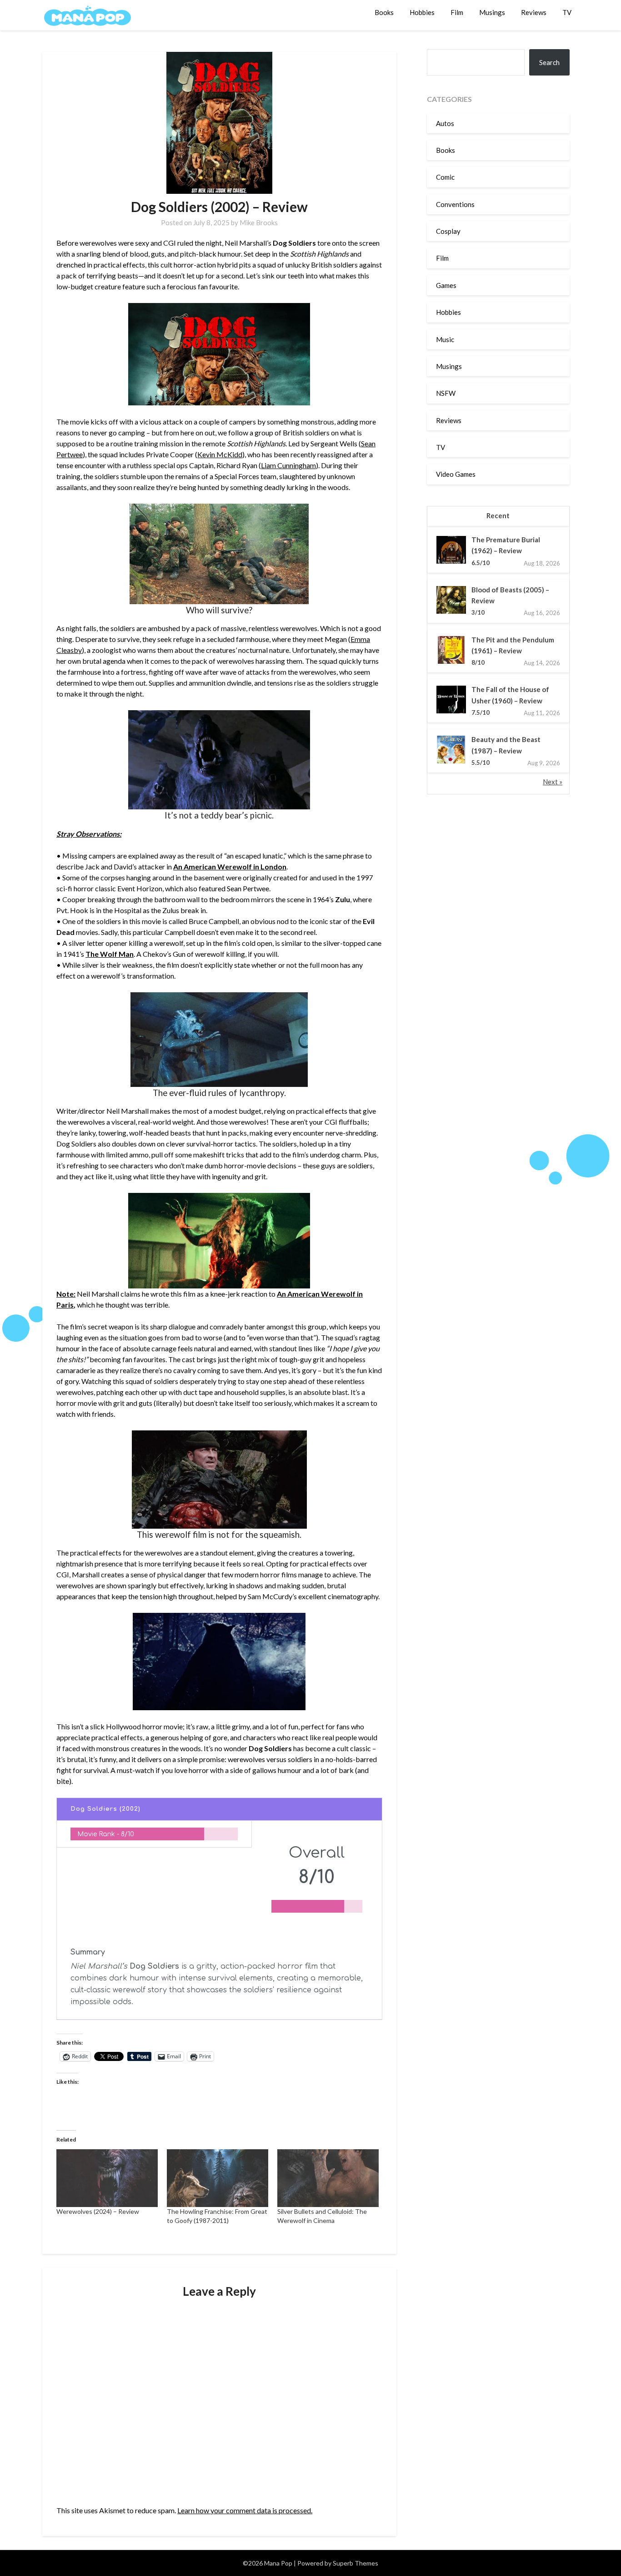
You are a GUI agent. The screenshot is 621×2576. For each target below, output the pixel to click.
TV (567, 12)
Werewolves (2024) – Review (98, 2211)
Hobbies (422, 12)
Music (445, 339)
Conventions (455, 204)
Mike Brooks (259, 222)
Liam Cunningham (288, 465)
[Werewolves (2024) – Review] (107, 2178)
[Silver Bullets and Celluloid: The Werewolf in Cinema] (328, 2178)
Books (384, 12)
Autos (445, 123)
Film (457, 12)
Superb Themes (356, 2563)
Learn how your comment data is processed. (245, 2510)
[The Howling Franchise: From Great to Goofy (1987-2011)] (218, 2178)
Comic (445, 177)
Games (446, 285)
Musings (492, 12)
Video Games (456, 474)
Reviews (534, 12)
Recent (498, 515)
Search (549, 62)
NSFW (446, 393)
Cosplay (448, 231)
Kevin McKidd (220, 454)
